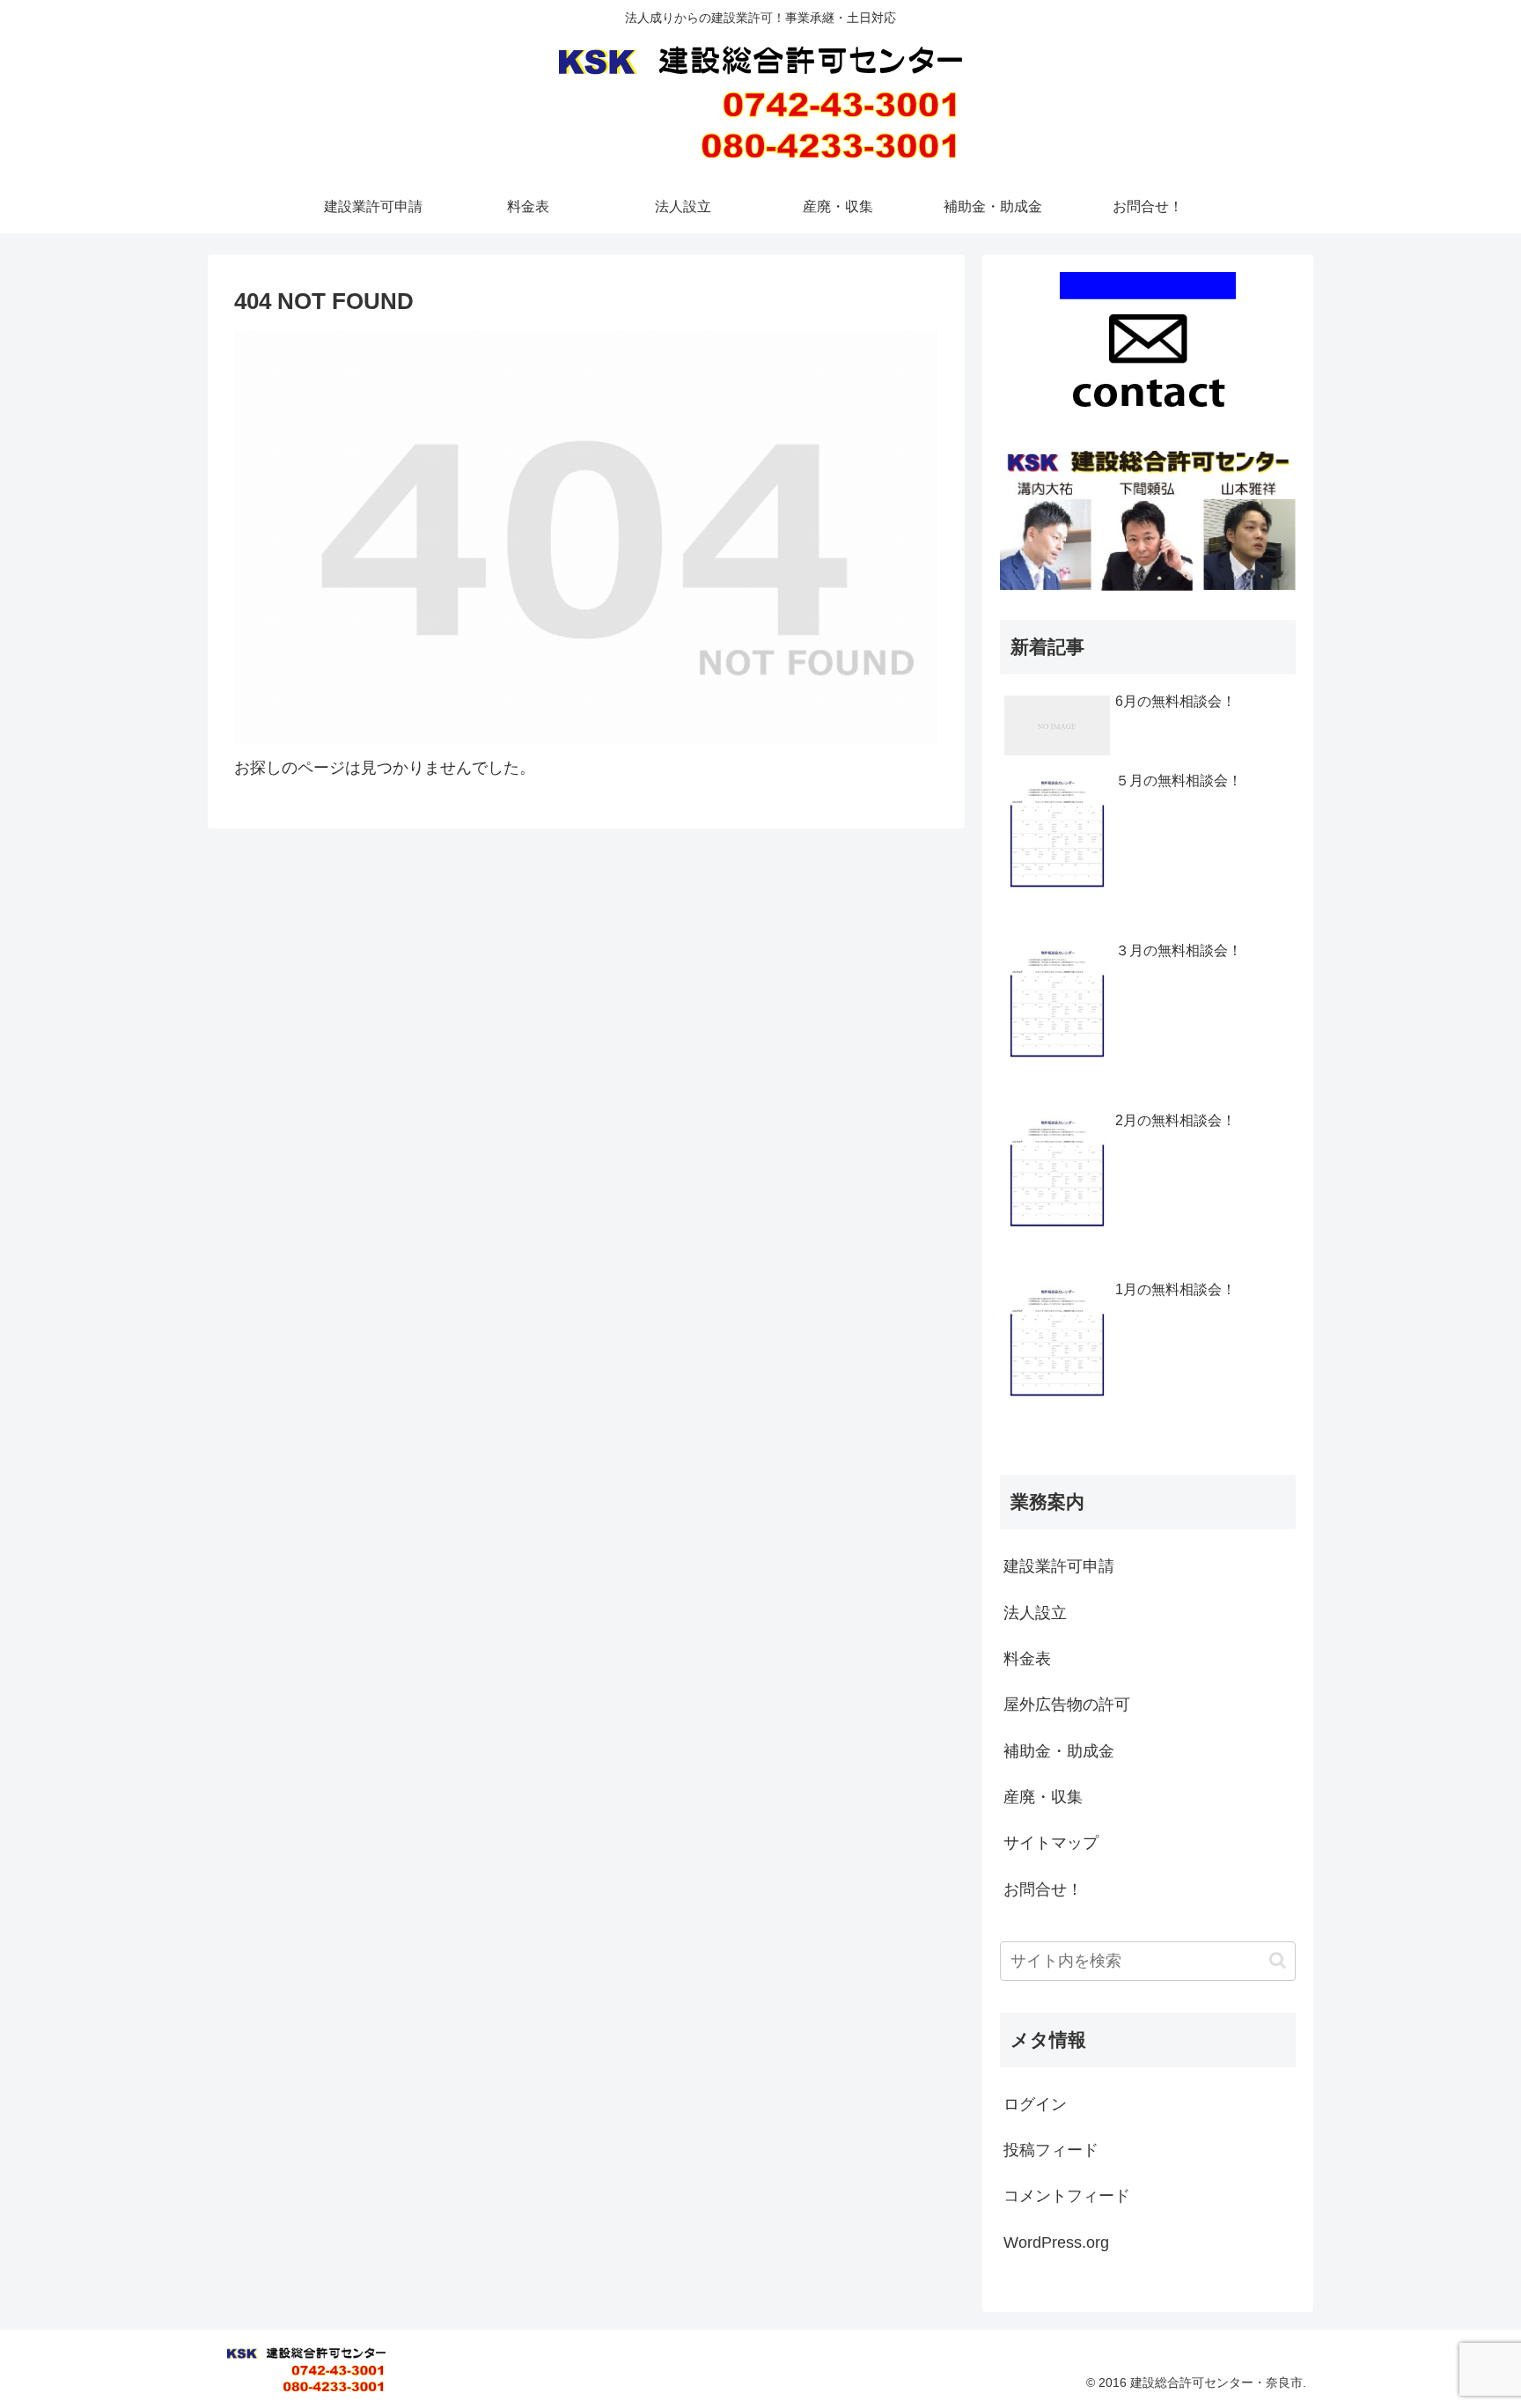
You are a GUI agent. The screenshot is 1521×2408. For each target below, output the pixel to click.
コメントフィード (1067, 2196)
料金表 (1027, 1659)
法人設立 (1035, 1613)
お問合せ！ (1043, 1889)
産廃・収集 (1043, 1797)
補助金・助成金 (1059, 1751)
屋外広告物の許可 (1067, 1705)
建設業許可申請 (1059, 1566)
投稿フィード (1051, 2150)
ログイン (1035, 2104)
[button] (1278, 1960)
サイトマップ (1051, 1843)
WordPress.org (1056, 2242)
